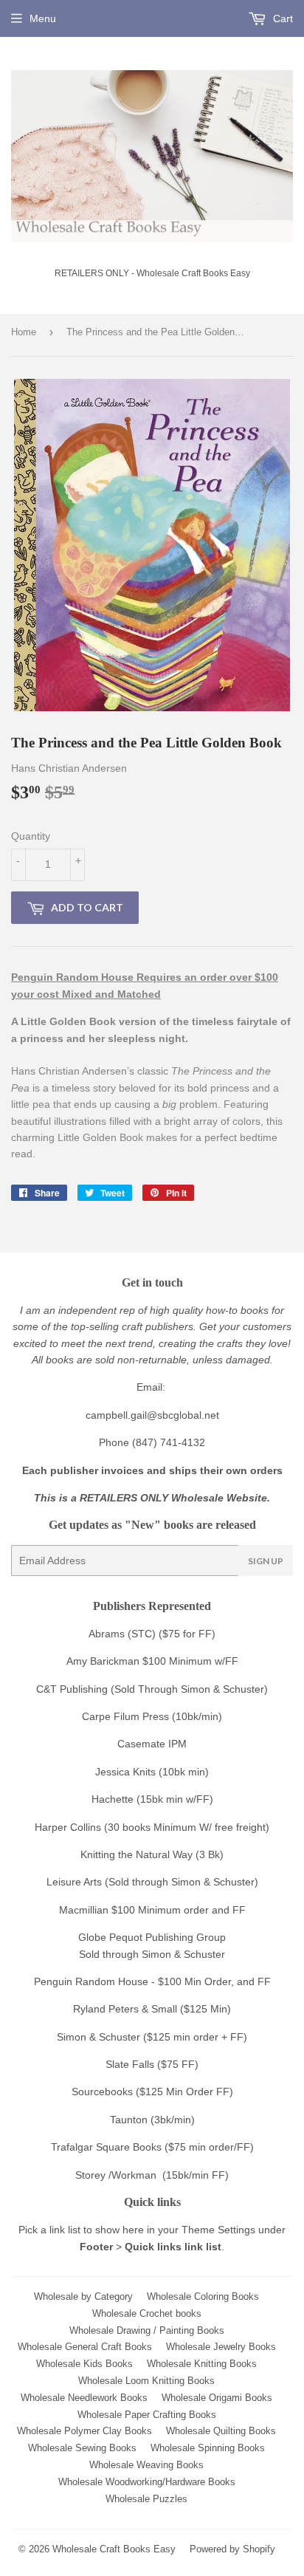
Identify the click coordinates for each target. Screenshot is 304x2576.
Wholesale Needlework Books (84, 2398)
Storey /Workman (116, 2175)
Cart (281, 18)
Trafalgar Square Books (106, 2147)
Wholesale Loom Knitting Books (146, 2381)
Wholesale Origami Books (217, 2398)
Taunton (129, 2120)
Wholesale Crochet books (147, 2313)
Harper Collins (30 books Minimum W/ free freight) (152, 1827)
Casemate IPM (152, 1744)
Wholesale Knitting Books (202, 2364)
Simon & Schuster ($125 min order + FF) (152, 2037)
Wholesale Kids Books (84, 2364)
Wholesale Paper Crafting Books (147, 2415)
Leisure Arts (76, 1882)
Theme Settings (218, 2230)
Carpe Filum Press (125, 1716)
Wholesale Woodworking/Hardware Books (147, 2482)
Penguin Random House (91, 1981)
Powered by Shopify (232, 2549)
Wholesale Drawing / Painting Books (147, 2330)
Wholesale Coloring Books (203, 2296)
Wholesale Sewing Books (82, 2448)
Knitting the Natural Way (137, 1854)
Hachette (113, 1799)
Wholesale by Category (83, 2296)
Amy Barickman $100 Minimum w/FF (152, 1661)
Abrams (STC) (122, 1634)
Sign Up (266, 1561)
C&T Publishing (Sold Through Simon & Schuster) (152, 1689)
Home (24, 332)
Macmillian (84, 1910)
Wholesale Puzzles (146, 2499)
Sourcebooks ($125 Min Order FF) (152, 2092)
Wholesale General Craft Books (85, 2347)
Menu (43, 18)
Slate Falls (130, 2064)
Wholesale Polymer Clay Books (84, 2431)
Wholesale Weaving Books (146, 2465)
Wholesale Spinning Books (208, 2448)
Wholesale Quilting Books (221, 2431)
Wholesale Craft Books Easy (114, 2549)
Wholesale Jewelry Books (221, 2347)
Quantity (31, 836)
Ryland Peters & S (115, 2009)
